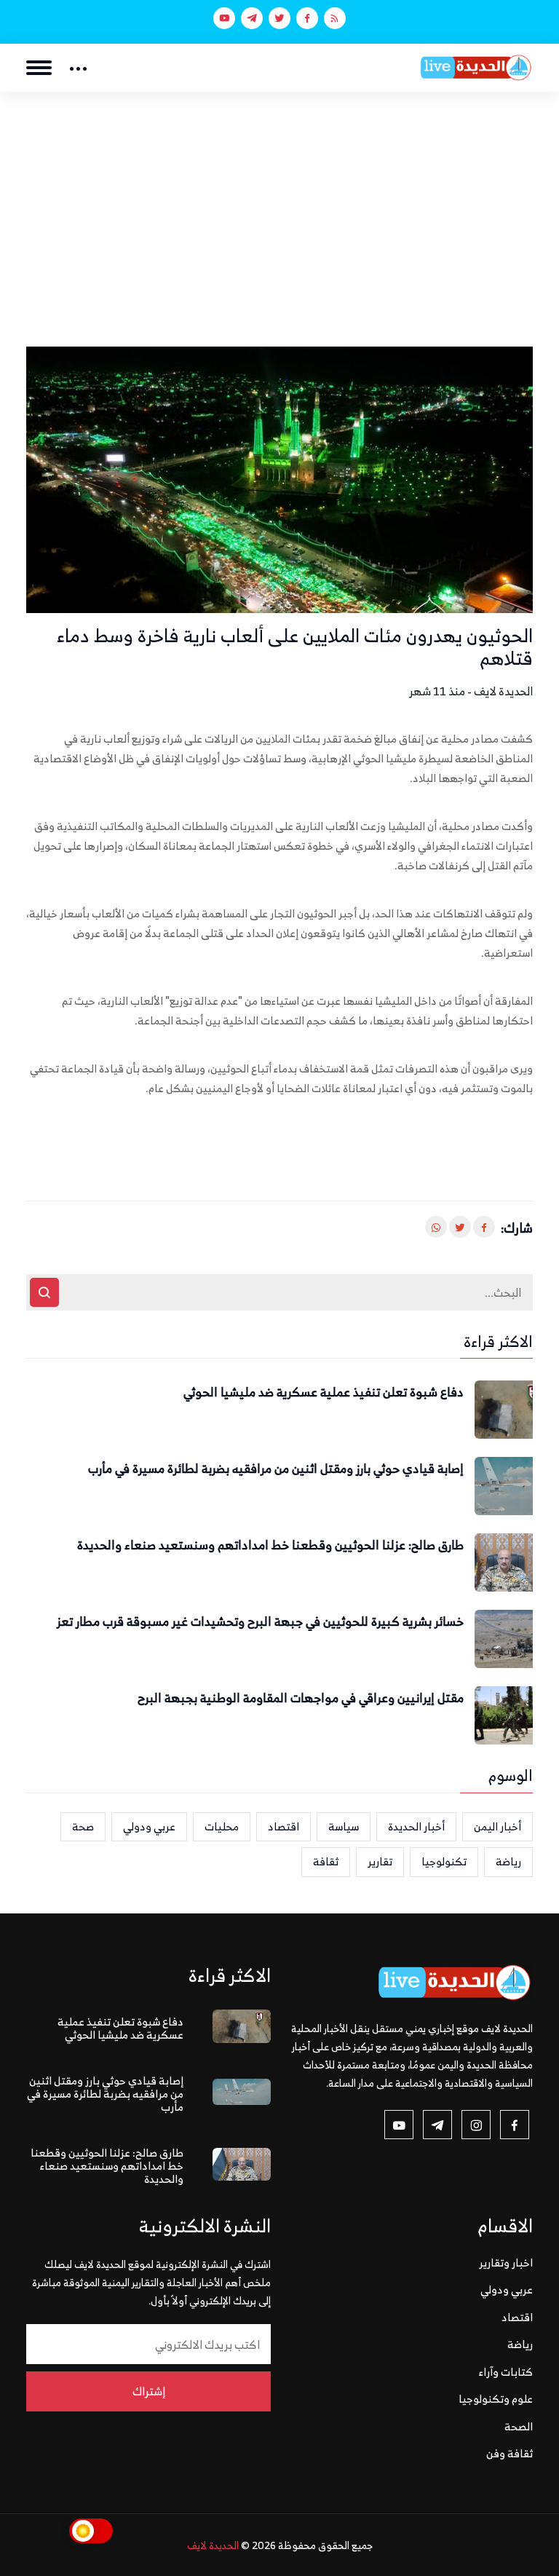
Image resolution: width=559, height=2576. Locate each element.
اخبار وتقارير (506, 2263)
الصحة (519, 2426)
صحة (83, 1826)
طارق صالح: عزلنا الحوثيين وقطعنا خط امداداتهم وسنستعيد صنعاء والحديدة (270, 1546)
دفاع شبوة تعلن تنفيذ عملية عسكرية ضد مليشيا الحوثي (324, 1393)
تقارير (380, 1861)
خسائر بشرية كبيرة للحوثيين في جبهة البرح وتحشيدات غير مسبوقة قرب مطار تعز (260, 1622)
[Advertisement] (279, 201)
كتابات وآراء (506, 2372)
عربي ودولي (149, 1826)
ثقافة (326, 1861)
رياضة (508, 1861)
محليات (222, 1826)
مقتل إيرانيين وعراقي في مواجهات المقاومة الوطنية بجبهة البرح (301, 1699)
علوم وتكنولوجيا (496, 2399)
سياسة (344, 1826)
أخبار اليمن (497, 1826)
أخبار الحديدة (416, 1826)
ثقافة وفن (510, 2453)
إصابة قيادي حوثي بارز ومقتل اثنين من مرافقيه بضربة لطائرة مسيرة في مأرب (276, 1469)
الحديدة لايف (213, 2545)
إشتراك (149, 2391)
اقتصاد (284, 1826)
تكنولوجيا (444, 1861)
